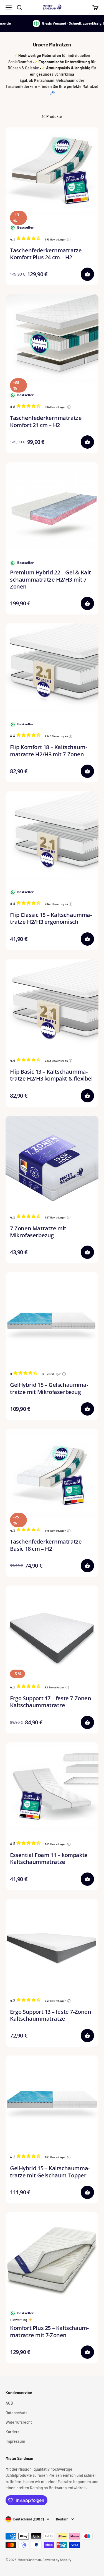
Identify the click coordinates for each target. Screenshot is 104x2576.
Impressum (15, 2441)
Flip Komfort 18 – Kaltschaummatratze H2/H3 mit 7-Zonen (49, 750)
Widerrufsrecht (19, 2422)
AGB (9, 2403)
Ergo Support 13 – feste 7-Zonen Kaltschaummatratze (51, 2015)
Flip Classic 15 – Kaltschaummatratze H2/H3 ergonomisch (51, 918)
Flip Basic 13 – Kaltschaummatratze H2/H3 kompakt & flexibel (51, 1075)
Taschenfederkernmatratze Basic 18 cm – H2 (46, 1545)
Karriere (13, 2432)
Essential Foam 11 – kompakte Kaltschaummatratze (49, 1858)
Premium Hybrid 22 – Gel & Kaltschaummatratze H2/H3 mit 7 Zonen (51, 579)
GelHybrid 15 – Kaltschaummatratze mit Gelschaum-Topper (50, 2172)
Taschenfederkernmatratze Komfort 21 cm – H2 (46, 421)
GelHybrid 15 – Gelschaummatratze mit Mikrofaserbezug (49, 1388)
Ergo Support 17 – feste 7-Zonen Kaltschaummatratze (51, 1702)
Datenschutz (16, 2413)
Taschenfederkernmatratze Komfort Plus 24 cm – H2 (46, 254)
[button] (87, 274)
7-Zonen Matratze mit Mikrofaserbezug (38, 1232)
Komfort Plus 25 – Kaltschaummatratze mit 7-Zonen (49, 2331)
